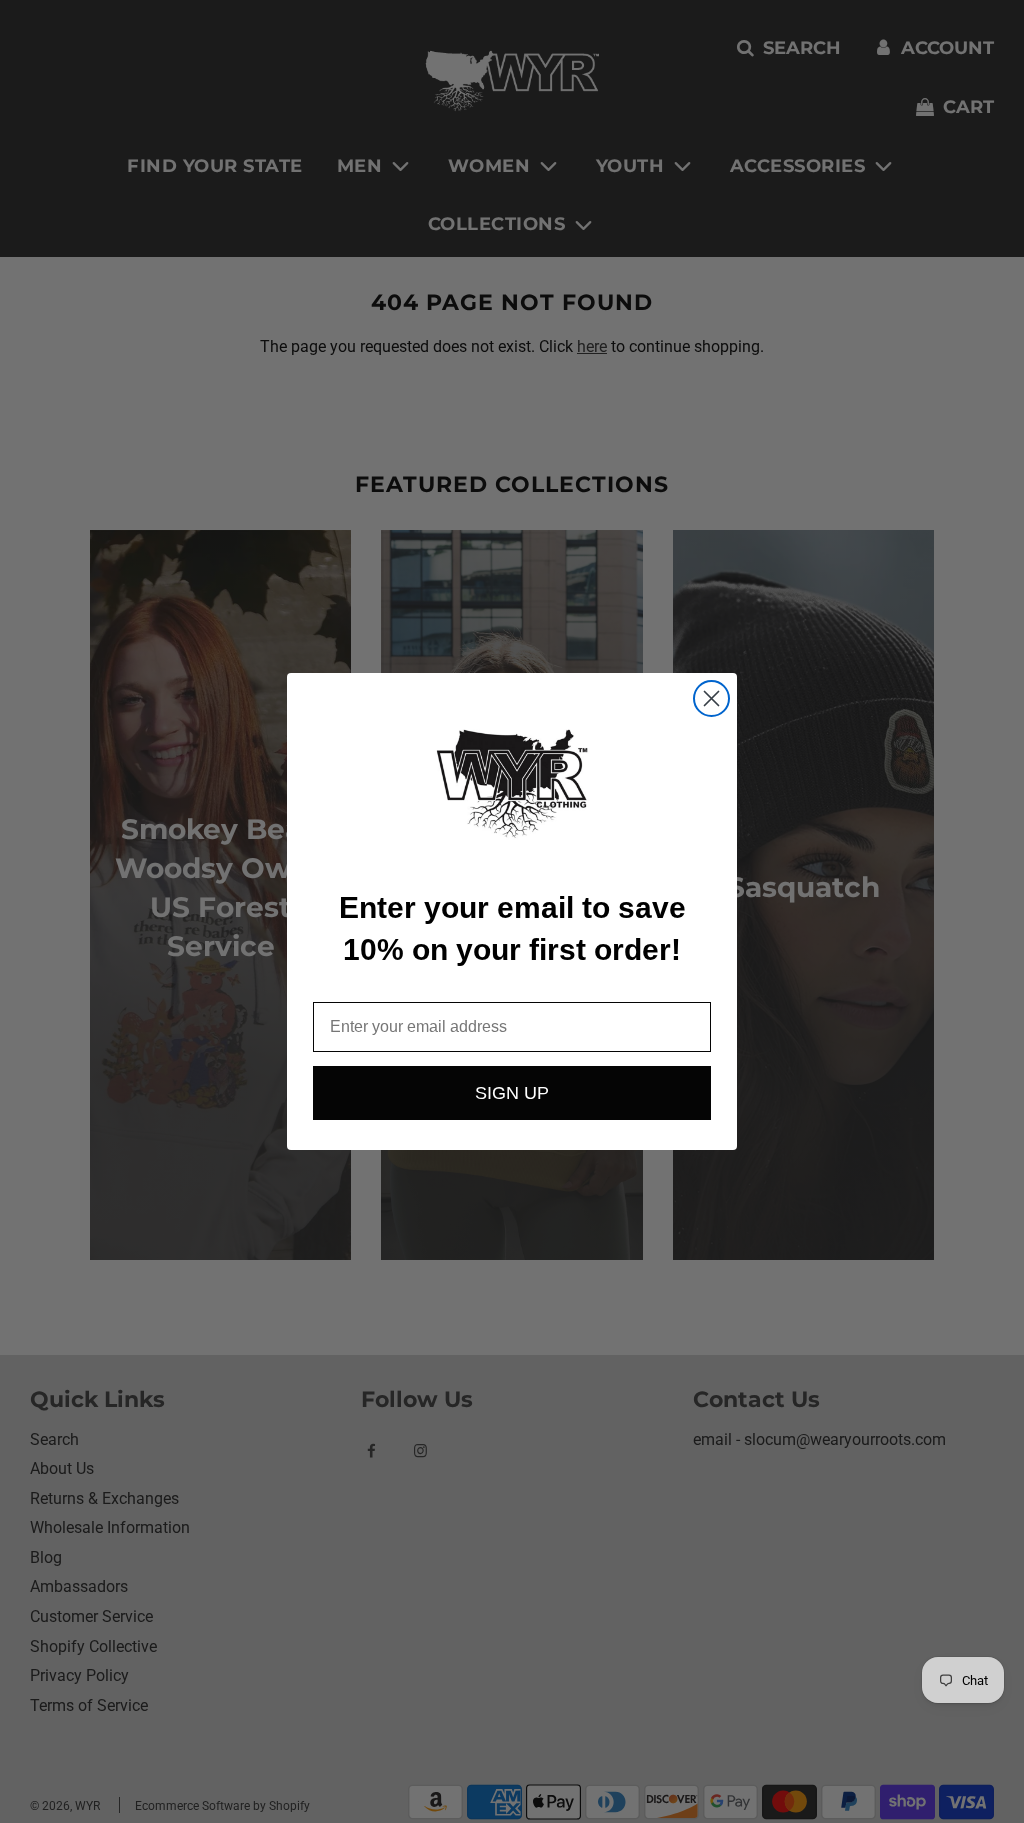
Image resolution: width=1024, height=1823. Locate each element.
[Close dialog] (711, 698)
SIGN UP (512, 1093)
